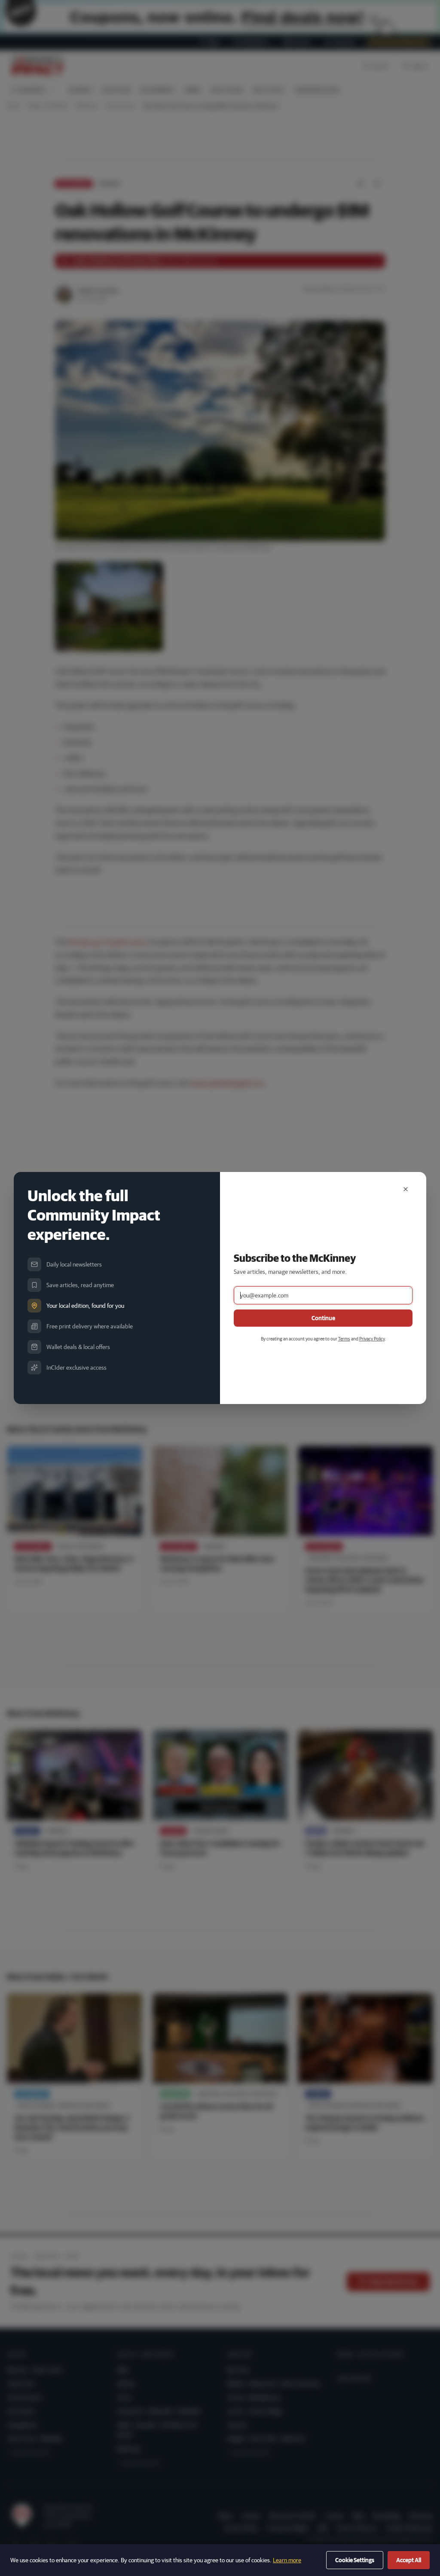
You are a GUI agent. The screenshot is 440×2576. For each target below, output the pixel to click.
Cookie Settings (355, 2560)
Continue (323, 1318)
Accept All (409, 2560)
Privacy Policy (372, 1338)
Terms (344, 1338)
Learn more (287, 2560)
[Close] (406, 1189)
